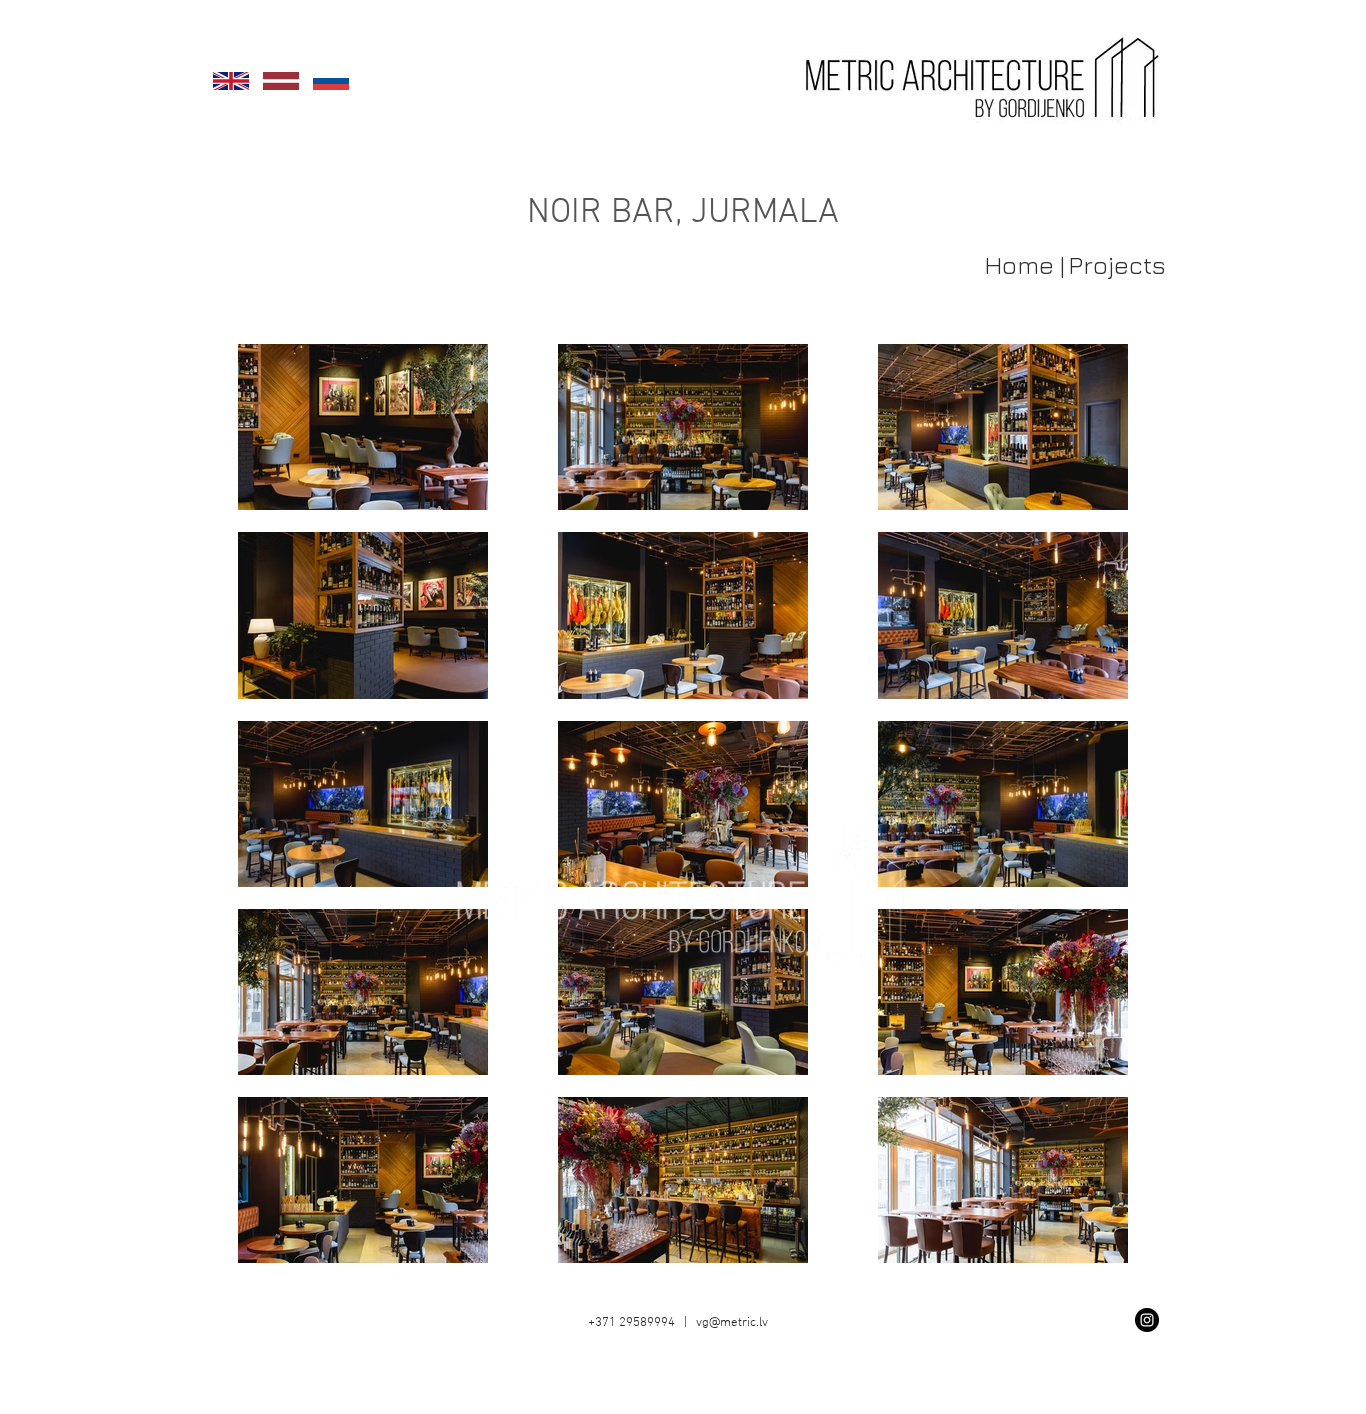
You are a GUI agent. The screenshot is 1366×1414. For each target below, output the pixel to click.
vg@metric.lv (732, 1323)
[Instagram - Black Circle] (1147, 1320)
